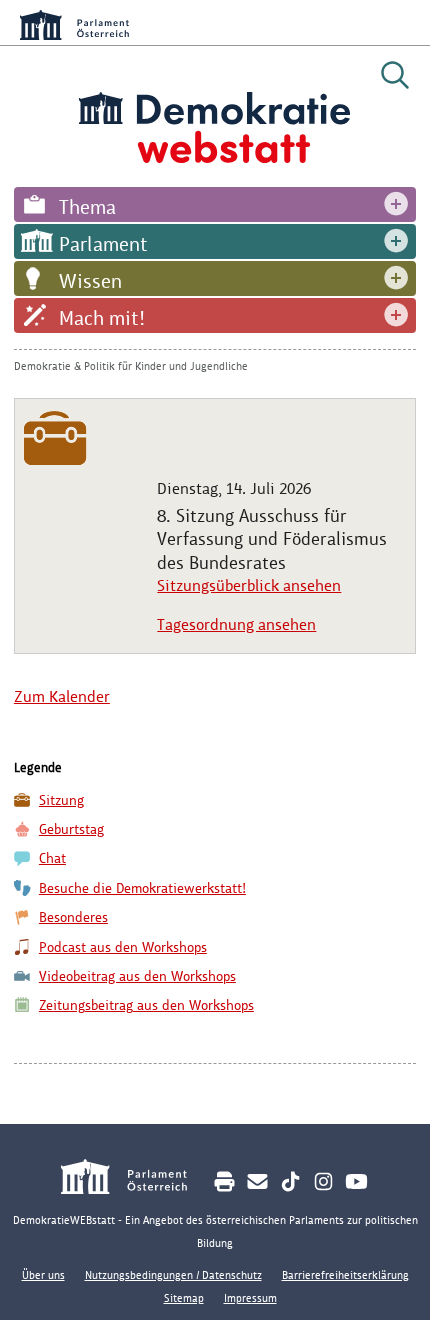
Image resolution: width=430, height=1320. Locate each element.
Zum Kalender (62, 696)
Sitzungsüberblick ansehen (249, 585)
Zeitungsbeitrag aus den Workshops (146, 1005)
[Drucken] (224, 1181)
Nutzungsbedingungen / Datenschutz (173, 1275)
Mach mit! (102, 318)
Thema (87, 207)
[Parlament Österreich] (134, 1179)
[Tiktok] (290, 1181)
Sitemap (184, 1298)
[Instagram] (323, 1181)
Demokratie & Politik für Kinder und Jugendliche (131, 366)
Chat (52, 858)
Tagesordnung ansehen (236, 624)
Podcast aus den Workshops (123, 947)
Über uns (43, 1275)
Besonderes (73, 917)
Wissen (90, 281)
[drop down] (396, 204)
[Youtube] (356, 1181)
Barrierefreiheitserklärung (345, 1275)
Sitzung (61, 800)
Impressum (250, 1298)
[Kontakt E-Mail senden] (257, 1181)
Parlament (103, 244)
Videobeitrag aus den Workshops (137, 976)
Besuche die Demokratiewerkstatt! (142, 888)
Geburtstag (71, 829)
